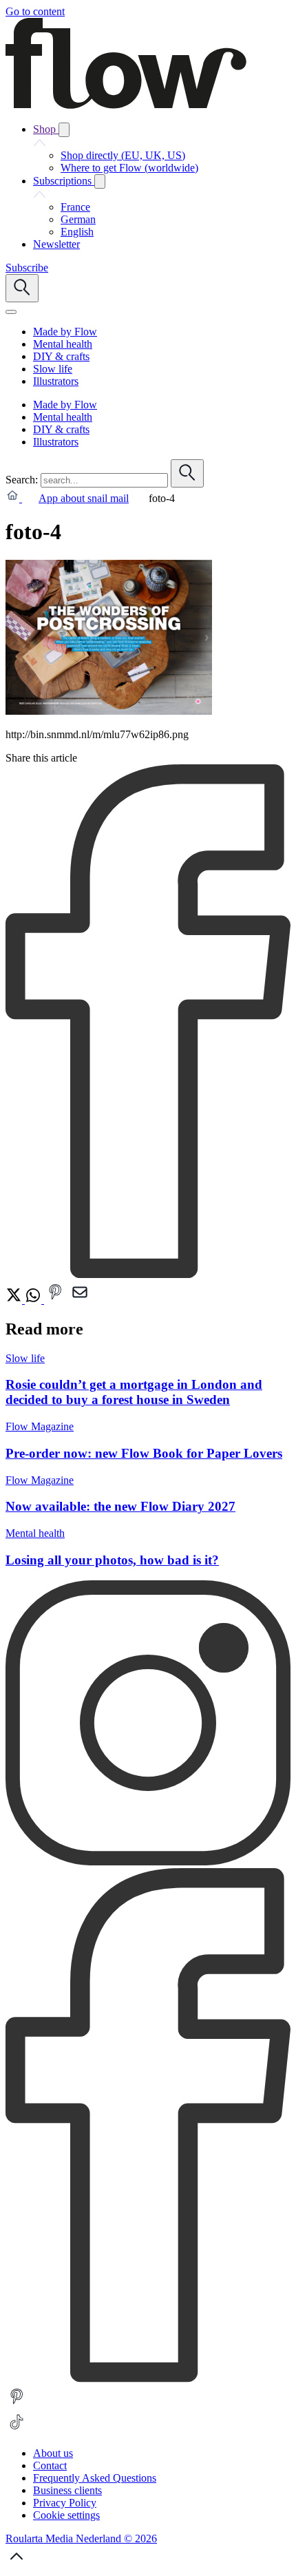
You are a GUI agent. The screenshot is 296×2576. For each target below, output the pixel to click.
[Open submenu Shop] (64, 130)
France (75, 207)
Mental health (35, 1533)
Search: (22, 480)
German (78, 219)
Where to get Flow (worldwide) (129, 168)
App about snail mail (84, 498)
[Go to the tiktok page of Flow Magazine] (17, 2430)
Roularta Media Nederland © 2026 (81, 2538)
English (77, 232)
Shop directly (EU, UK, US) (123, 155)
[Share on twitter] (15, 1300)
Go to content (35, 11)
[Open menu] (11, 312)
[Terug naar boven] (17, 2564)
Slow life (25, 1358)
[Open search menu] (22, 288)
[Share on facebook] (148, 1274)
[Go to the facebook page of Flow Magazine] (148, 2379)
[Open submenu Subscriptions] (100, 181)
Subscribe (27, 268)
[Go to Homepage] (126, 105)
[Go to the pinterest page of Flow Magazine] (17, 2404)
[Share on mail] (80, 1300)
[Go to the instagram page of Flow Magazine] (148, 1862)
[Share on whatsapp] (34, 1300)
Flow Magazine (40, 1426)
